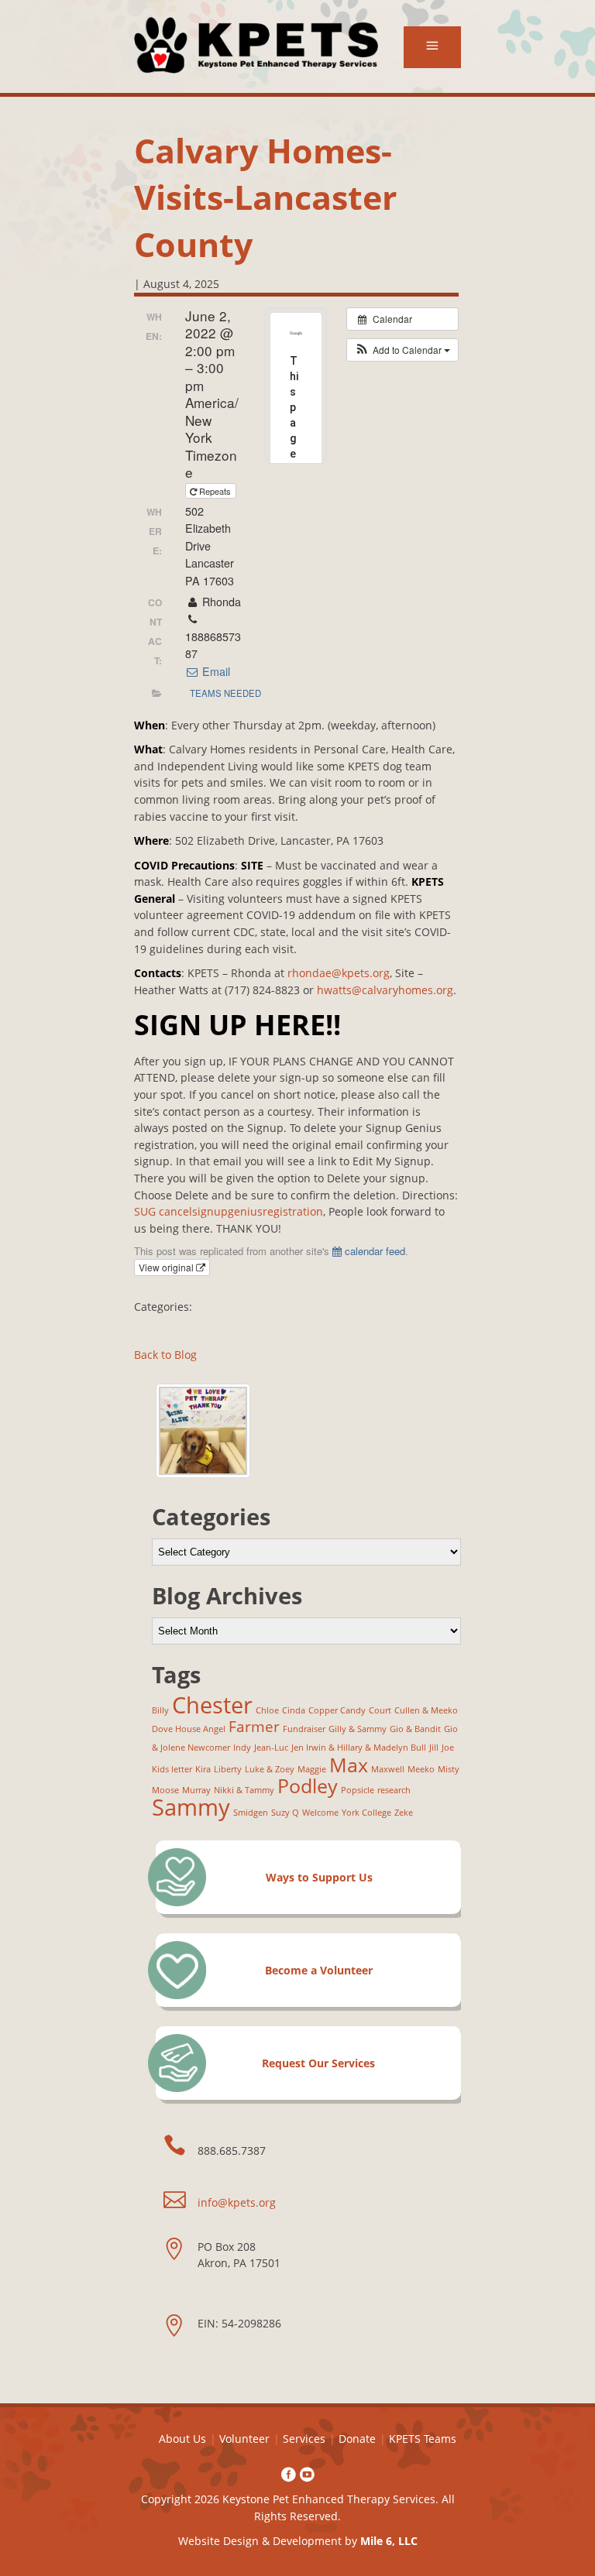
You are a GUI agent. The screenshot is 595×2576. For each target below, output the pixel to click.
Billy (160, 1710)
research (394, 1790)
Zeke (404, 1813)
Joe (448, 1748)
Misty (449, 1769)
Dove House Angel (189, 1729)
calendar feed (373, 1251)
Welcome (320, 1813)
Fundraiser (304, 1729)
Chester (212, 1705)
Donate (357, 2439)
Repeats (215, 491)
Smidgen (251, 1813)
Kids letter (172, 1769)
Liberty (228, 1769)
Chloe (267, 1710)
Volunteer (244, 2439)
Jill (434, 1748)
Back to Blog (165, 1355)
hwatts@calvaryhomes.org (385, 990)
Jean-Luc (271, 1748)
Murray (196, 1790)
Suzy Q (285, 1813)
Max (349, 1765)
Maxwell (388, 1769)
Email (215, 671)
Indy (242, 1748)
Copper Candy (337, 1710)
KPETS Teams (423, 2439)
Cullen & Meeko (426, 1710)
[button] (402, 350)
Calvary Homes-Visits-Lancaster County (266, 197)
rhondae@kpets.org (339, 973)
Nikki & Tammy (244, 1790)
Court (380, 1710)
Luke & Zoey (270, 1769)
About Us (182, 2439)
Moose (165, 1790)
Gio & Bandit (415, 1729)
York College (366, 1813)
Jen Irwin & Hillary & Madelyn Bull (359, 1748)
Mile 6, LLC (389, 2541)
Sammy (191, 1807)
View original (167, 1267)
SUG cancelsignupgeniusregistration (229, 1211)
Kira (203, 1769)
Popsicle (358, 1790)
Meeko (421, 1769)
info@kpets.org (237, 2202)
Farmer (254, 1727)
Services (304, 2439)
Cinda (294, 1710)
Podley (308, 1786)
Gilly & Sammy (358, 1729)
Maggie (312, 1769)
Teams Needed (225, 693)
